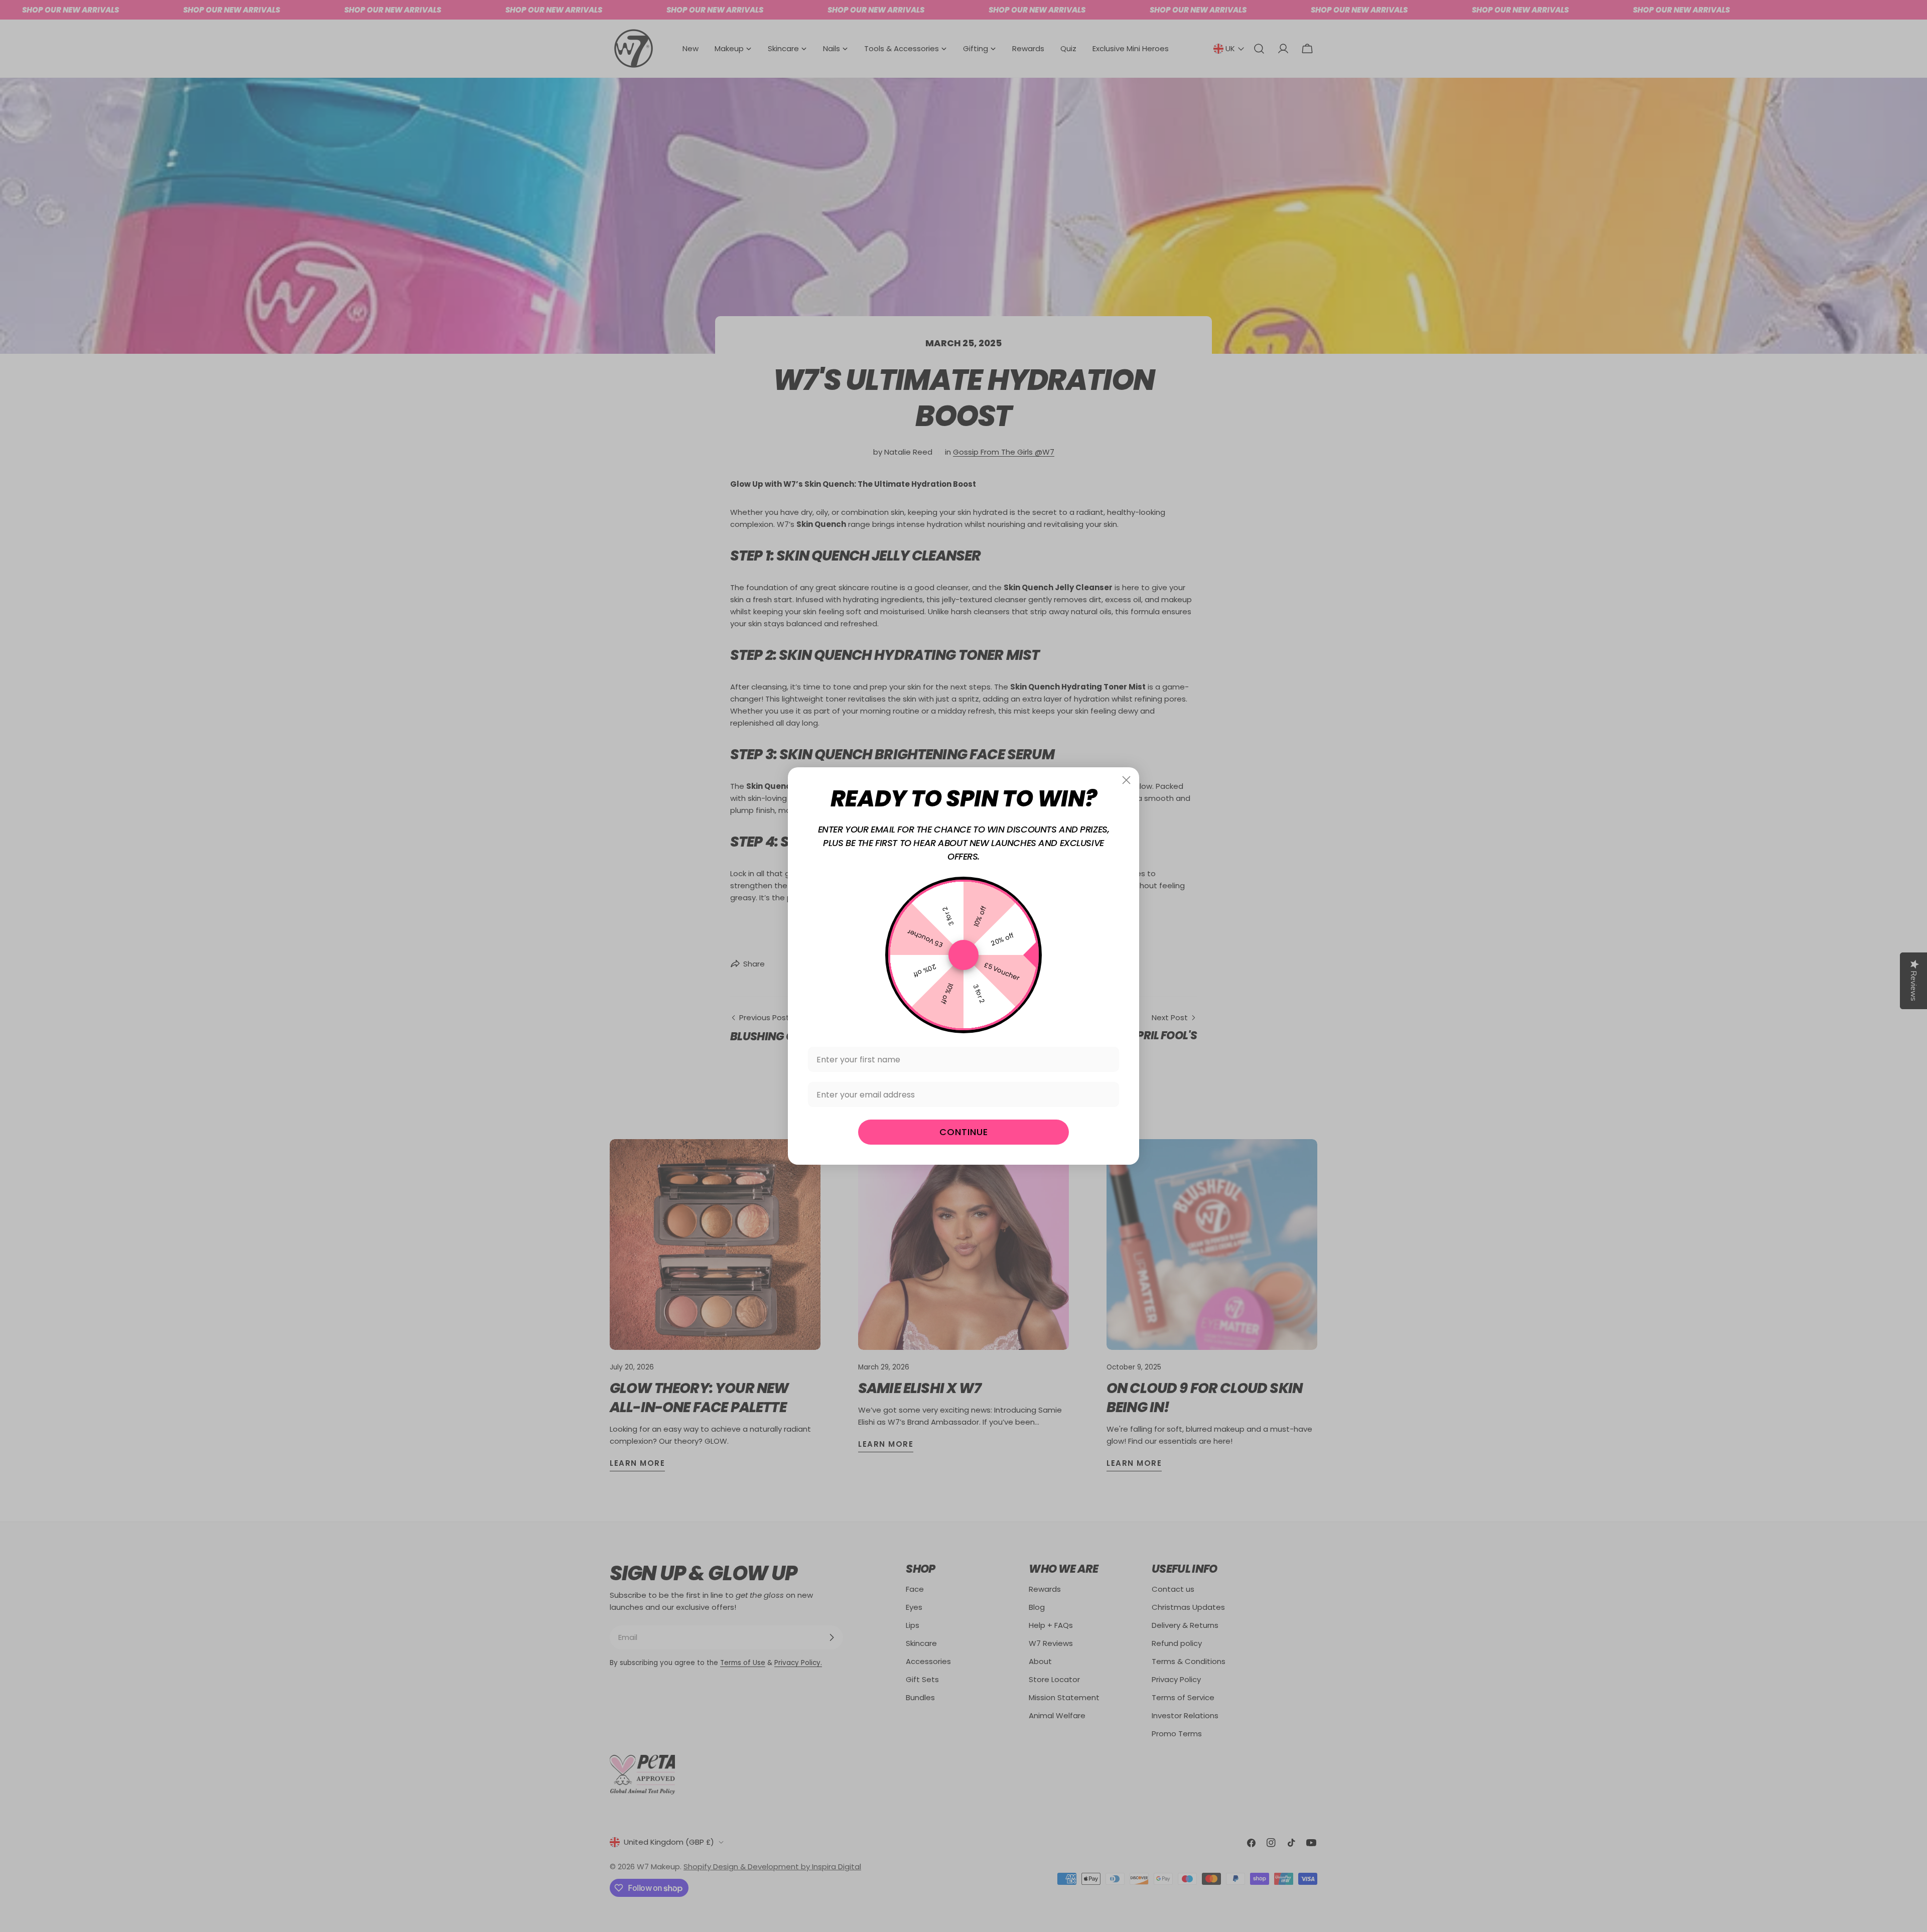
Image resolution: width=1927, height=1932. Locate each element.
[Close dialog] (1126, 780)
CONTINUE (964, 1132)
